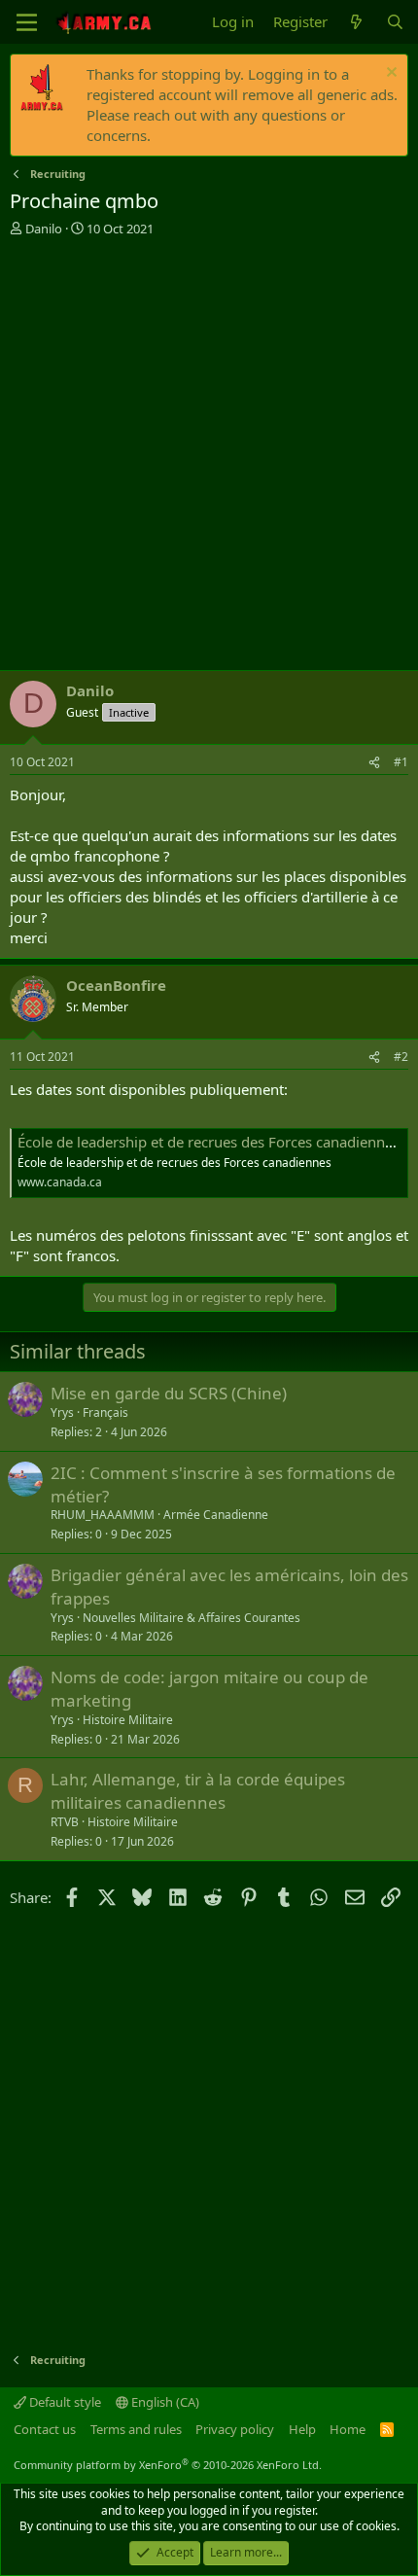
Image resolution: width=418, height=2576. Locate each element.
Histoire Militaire (128, 1720)
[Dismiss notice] (389, 74)
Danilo (44, 229)
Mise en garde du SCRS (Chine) (169, 1393)
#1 (401, 762)
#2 (401, 1057)
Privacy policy (235, 2429)
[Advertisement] (209, 456)
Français (105, 1412)
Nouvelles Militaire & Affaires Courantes (192, 1618)
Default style (64, 2402)
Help (302, 2429)
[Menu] (27, 22)
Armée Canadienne (216, 1515)
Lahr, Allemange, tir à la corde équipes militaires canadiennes (198, 1791)
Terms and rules (136, 2429)
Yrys (62, 1412)
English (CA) (164, 2402)
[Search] (395, 22)
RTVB (65, 1822)
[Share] (374, 763)
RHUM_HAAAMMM (103, 1515)
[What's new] (356, 22)
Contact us (45, 2429)
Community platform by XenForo (168, 2465)
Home (348, 2429)
